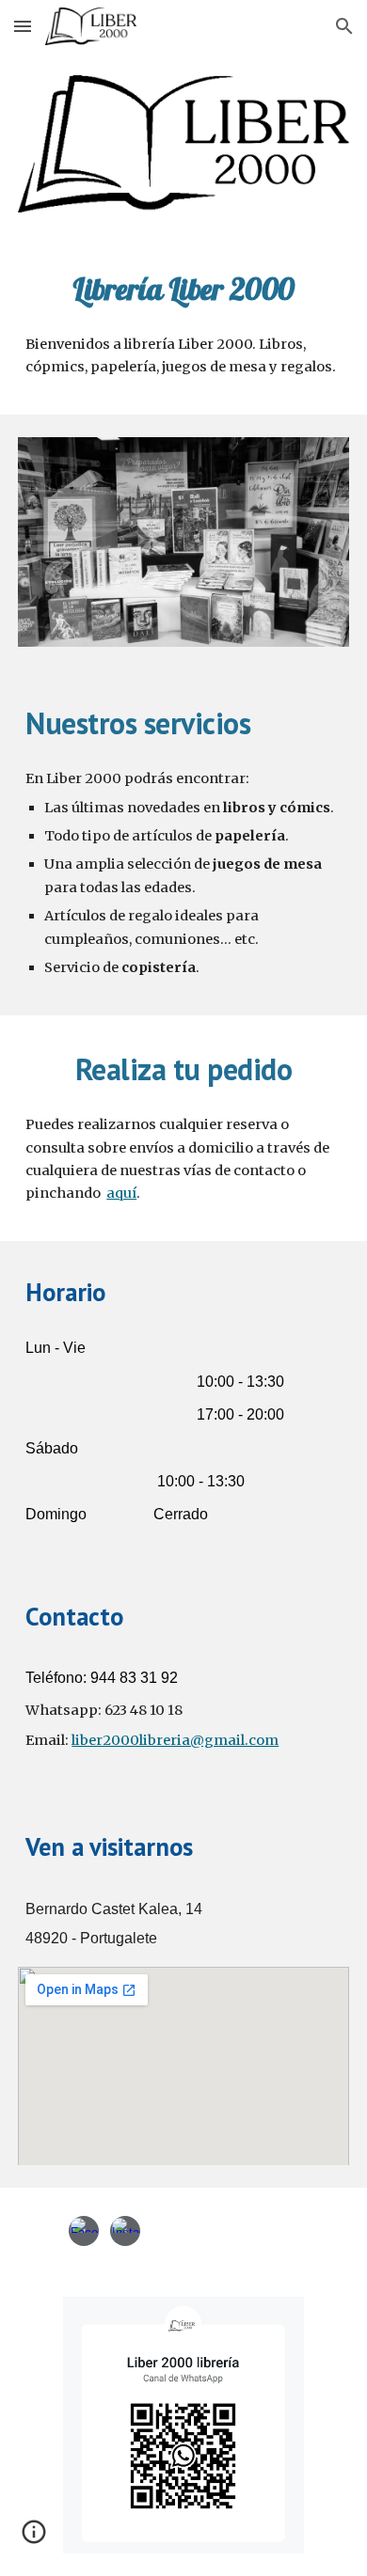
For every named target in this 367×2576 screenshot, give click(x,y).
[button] (23, 26)
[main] (183, 289)
